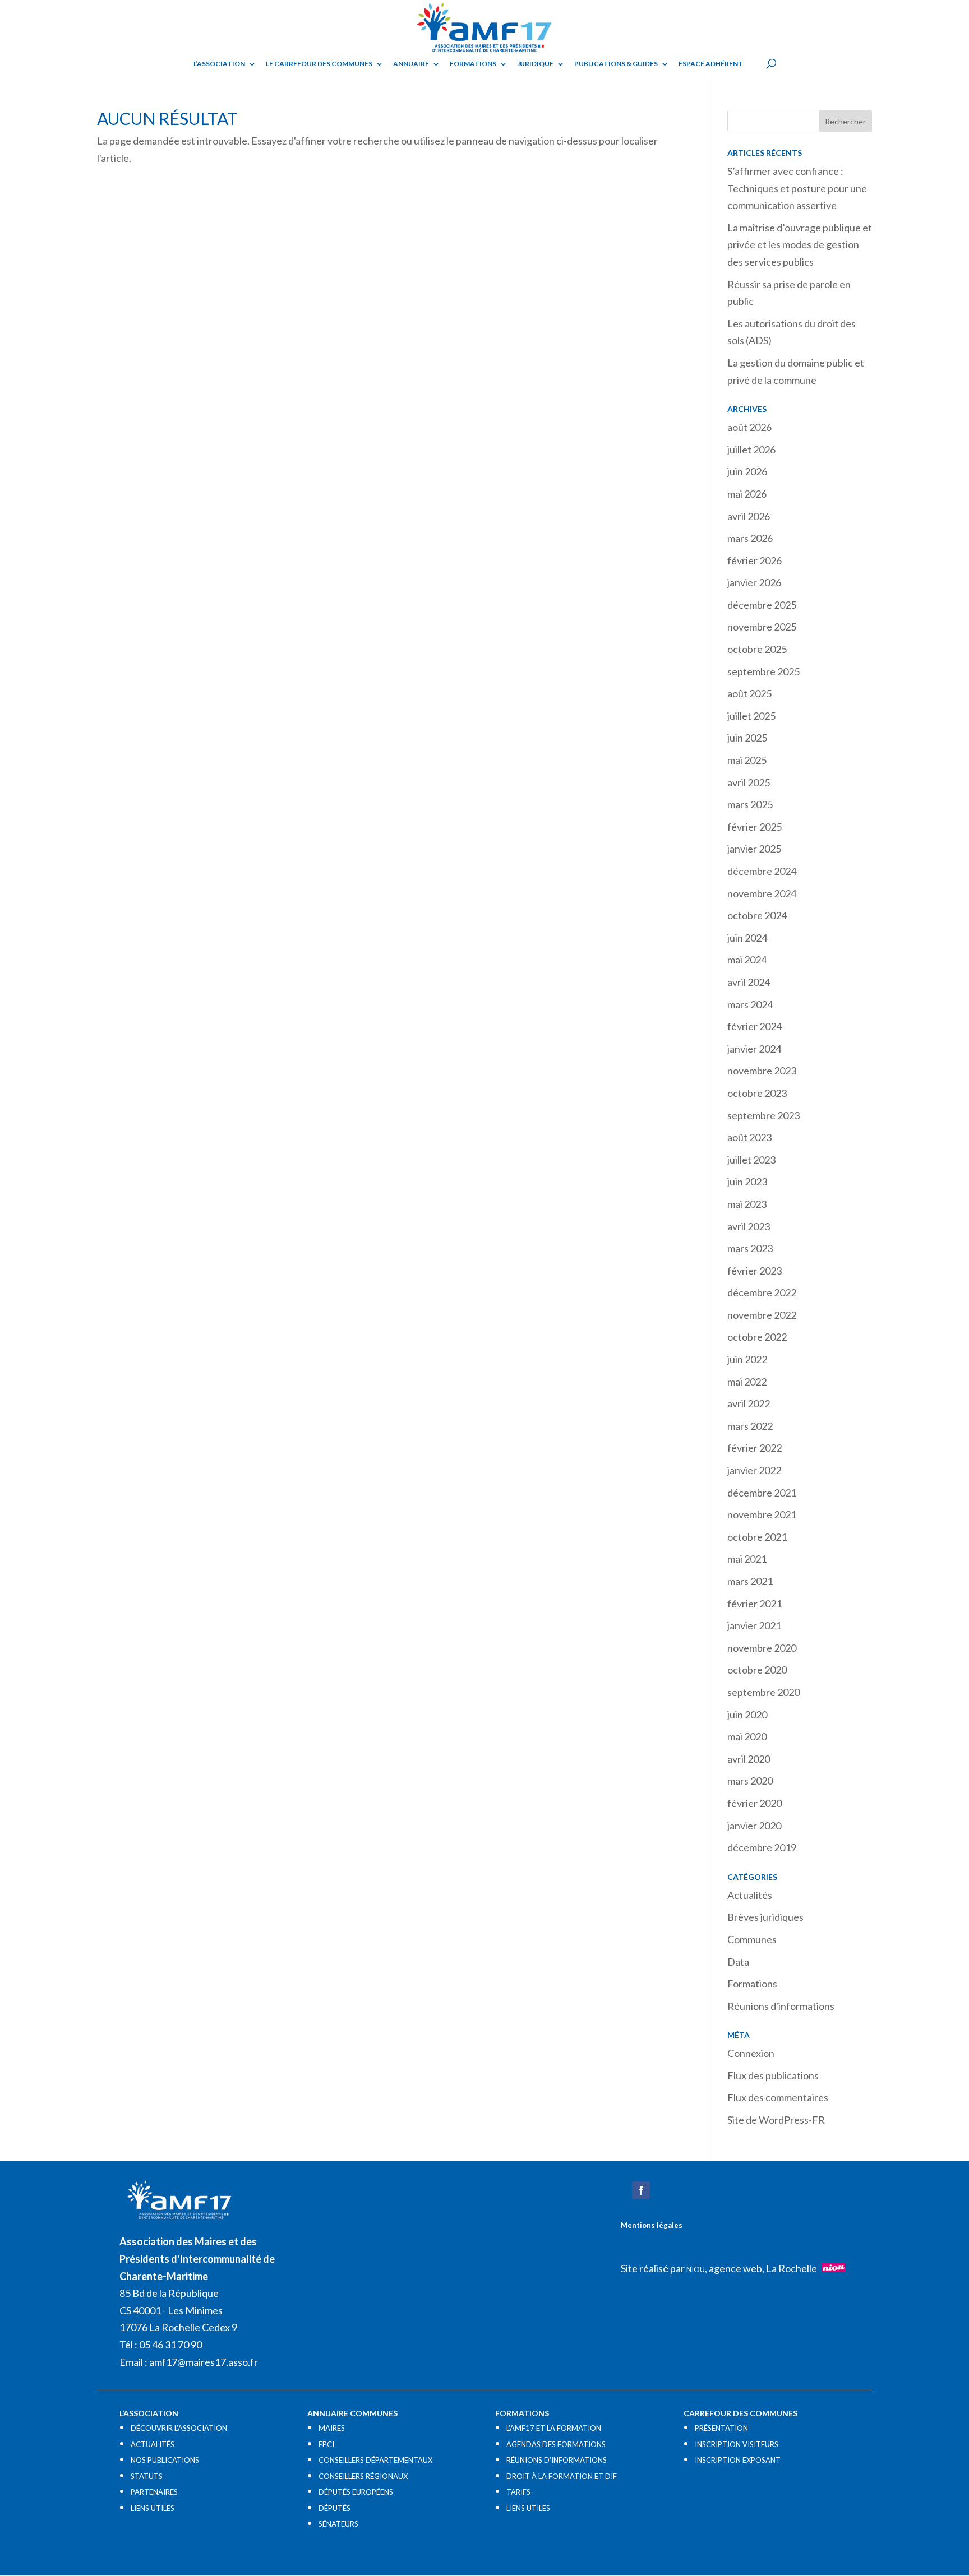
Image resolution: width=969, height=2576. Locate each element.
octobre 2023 (757, 1093)
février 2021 (755, 1604)
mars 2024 (750, 1004)
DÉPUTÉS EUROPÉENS (356, 2492)
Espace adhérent (711, 64)
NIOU (696, 2269)
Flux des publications (773, 2075)
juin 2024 (747, 938)
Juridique (535, 64)
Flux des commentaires (778, 2097)
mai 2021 (747, 1559)
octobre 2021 (757, 1537)
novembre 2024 (762, 893)
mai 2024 (747, 960)
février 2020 (755, 1803)
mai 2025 (747, 760)
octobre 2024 (757, 915)
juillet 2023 (751, 1160)
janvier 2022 (754, 1470)
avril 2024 (749, 982)
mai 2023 (747, 1204)
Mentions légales (652, 2225)
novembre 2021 (762, 1514)
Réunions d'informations (781, 2006)
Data (738, 1962)
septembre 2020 (763, 1692)
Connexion (751, 2053)
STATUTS (147, 2476)
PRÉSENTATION (721, 2428)
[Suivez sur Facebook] (641, 2190)
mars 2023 (750, 1248)
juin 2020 (747, 1715)
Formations (473, 64)
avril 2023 (749, 1226)
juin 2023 (747, 1182)
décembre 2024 (762, 871)
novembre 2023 (762, 1071)
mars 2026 (750, 538)
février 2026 (755, 560)
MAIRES (332, 2428)
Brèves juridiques (765, 1917)
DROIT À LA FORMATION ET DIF (562, 2476)
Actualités (750, 1895)
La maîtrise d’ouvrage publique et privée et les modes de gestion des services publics (800, 245)
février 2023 (755, 1271)
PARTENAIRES (154, 2492)
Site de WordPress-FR (776, 2120)
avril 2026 (749, 516)
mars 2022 (750, 1426)
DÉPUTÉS (334, 2508)
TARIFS (518, 2492)
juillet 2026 (751, 450)
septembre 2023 (763, 1115)
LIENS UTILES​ (153, 2508)
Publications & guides (616, 64)
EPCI (326, 2444)
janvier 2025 (754, 849)
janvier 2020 (754, 1826)
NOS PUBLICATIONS (165, 2460)
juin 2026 (747, 471)
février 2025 (755, 827)
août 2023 (749, 1137)
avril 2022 (749, 1403)
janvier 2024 (754, 1049)
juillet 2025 (751, 716)
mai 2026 (747, 494)
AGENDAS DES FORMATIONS (556, 2444)
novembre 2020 (762, 1648)
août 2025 (749, 693)
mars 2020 (750, 1781)
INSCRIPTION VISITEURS (737, 2444)
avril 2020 (749, 1759)
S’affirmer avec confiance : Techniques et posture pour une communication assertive (797, 188)
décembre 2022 (762, 1292)
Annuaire (411, 64)
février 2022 (755, 1448)
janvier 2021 (754, 1625)
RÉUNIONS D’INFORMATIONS (557, 2460)
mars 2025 (750, 804)
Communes (752, 1939)
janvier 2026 (754, 582)
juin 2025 (747, 738)
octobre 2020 (757, 1670)
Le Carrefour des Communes (319, 64)
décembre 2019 (762, 1847)
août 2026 (749, 427)
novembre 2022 (762, 1315)
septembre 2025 (763, 671)
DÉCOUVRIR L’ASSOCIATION (179, 2428)
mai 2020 (747, 1736)
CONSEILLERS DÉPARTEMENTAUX (375, 2460)
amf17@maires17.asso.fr (204, 2362)
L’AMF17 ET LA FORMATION (554, 2428)
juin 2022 (747, 1359)
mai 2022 (747, 1382)
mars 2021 (750, 1581)
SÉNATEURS (338, 2524)
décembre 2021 (762, 1493)
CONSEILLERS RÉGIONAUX (363, 2476)
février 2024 (755, 1026)
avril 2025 (749, 782)
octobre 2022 (757, 1337)
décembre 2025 (762, 605)
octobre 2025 (757, 649)
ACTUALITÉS (153, 2444)
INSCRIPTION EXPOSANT (738, 2460)
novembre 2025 (762, 627)
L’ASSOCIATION (219, 64)
